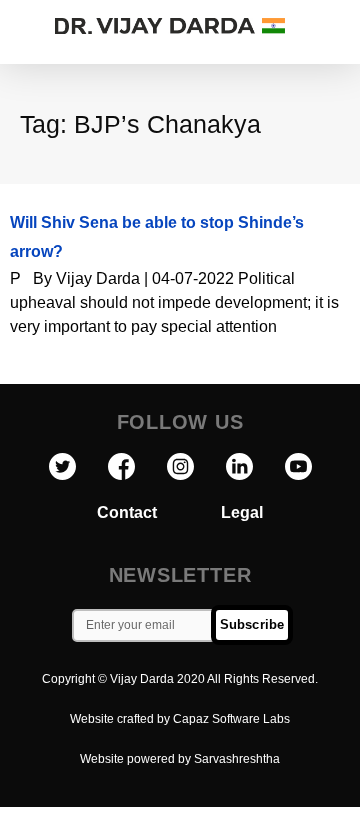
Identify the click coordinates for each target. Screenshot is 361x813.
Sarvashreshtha (237, 759)
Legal (242, 512)
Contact (159, 512)
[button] (339, 26)
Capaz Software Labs (231, 719)
